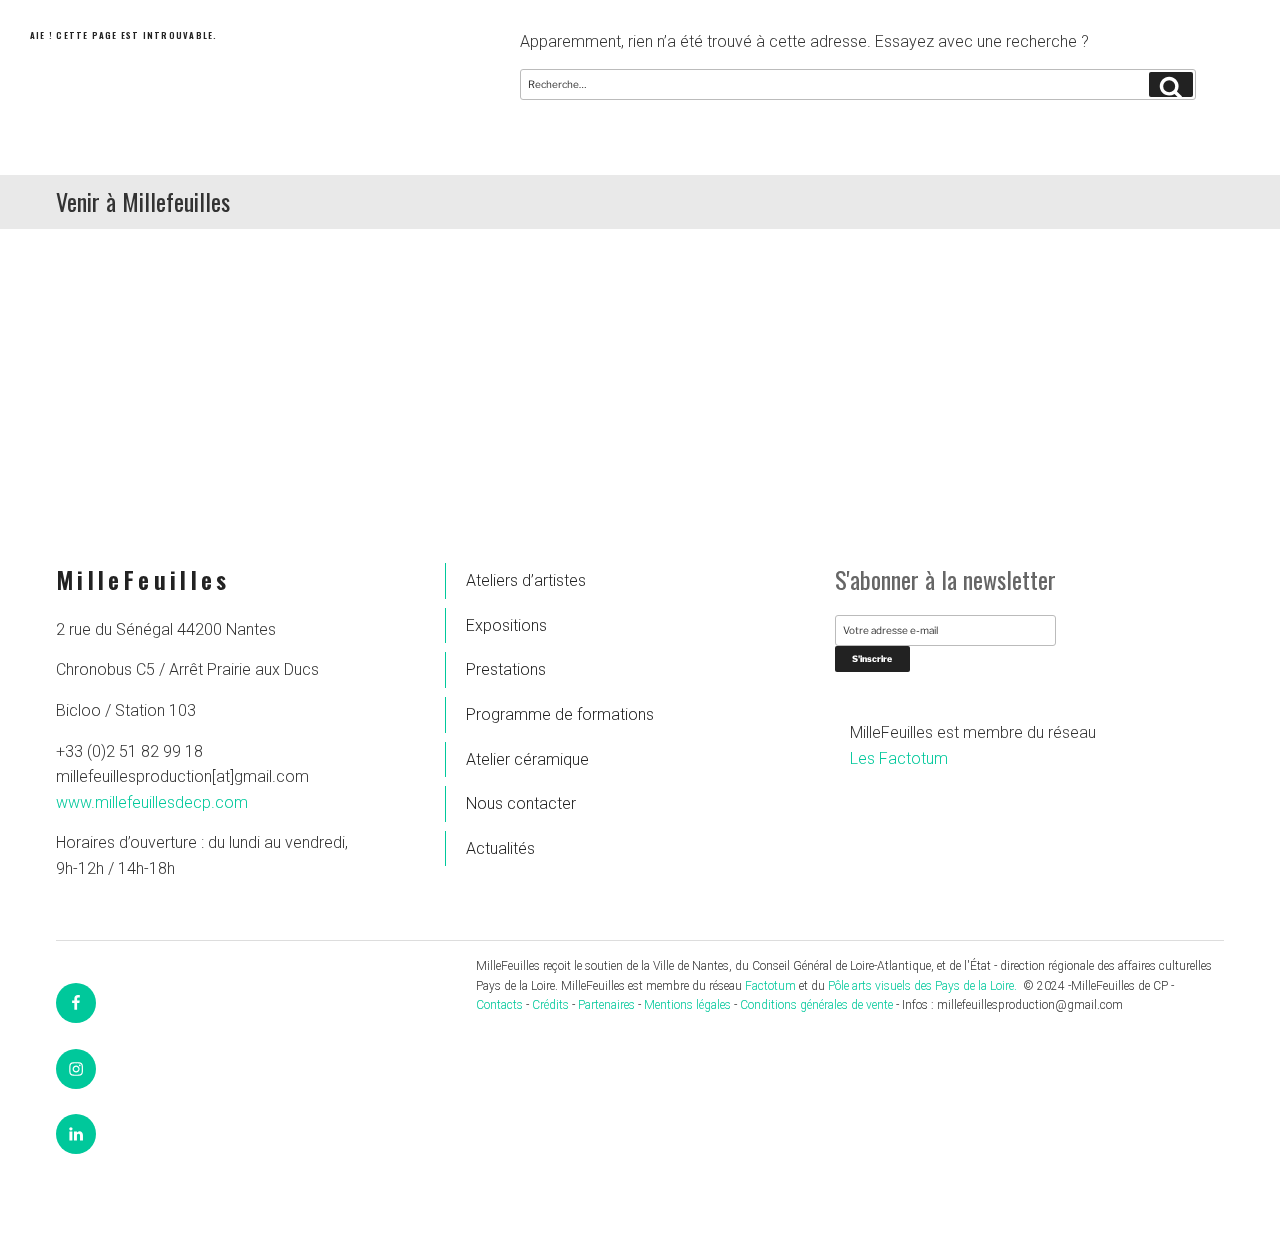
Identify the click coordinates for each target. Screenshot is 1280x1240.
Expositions (506, 625)
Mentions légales (687, 1005)
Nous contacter (521, 803)
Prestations (506, 669)
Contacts (499, 1005)
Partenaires (606, 1005)
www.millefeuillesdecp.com (152, 802)
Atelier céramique (527, 759)
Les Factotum (899, 758)
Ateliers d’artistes (526, 580)
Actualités (500, 848)
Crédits (550, 1005)
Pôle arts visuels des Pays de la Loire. (924, 986)
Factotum (770, 986)
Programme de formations (560, 714)
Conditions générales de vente (816, 1005)
